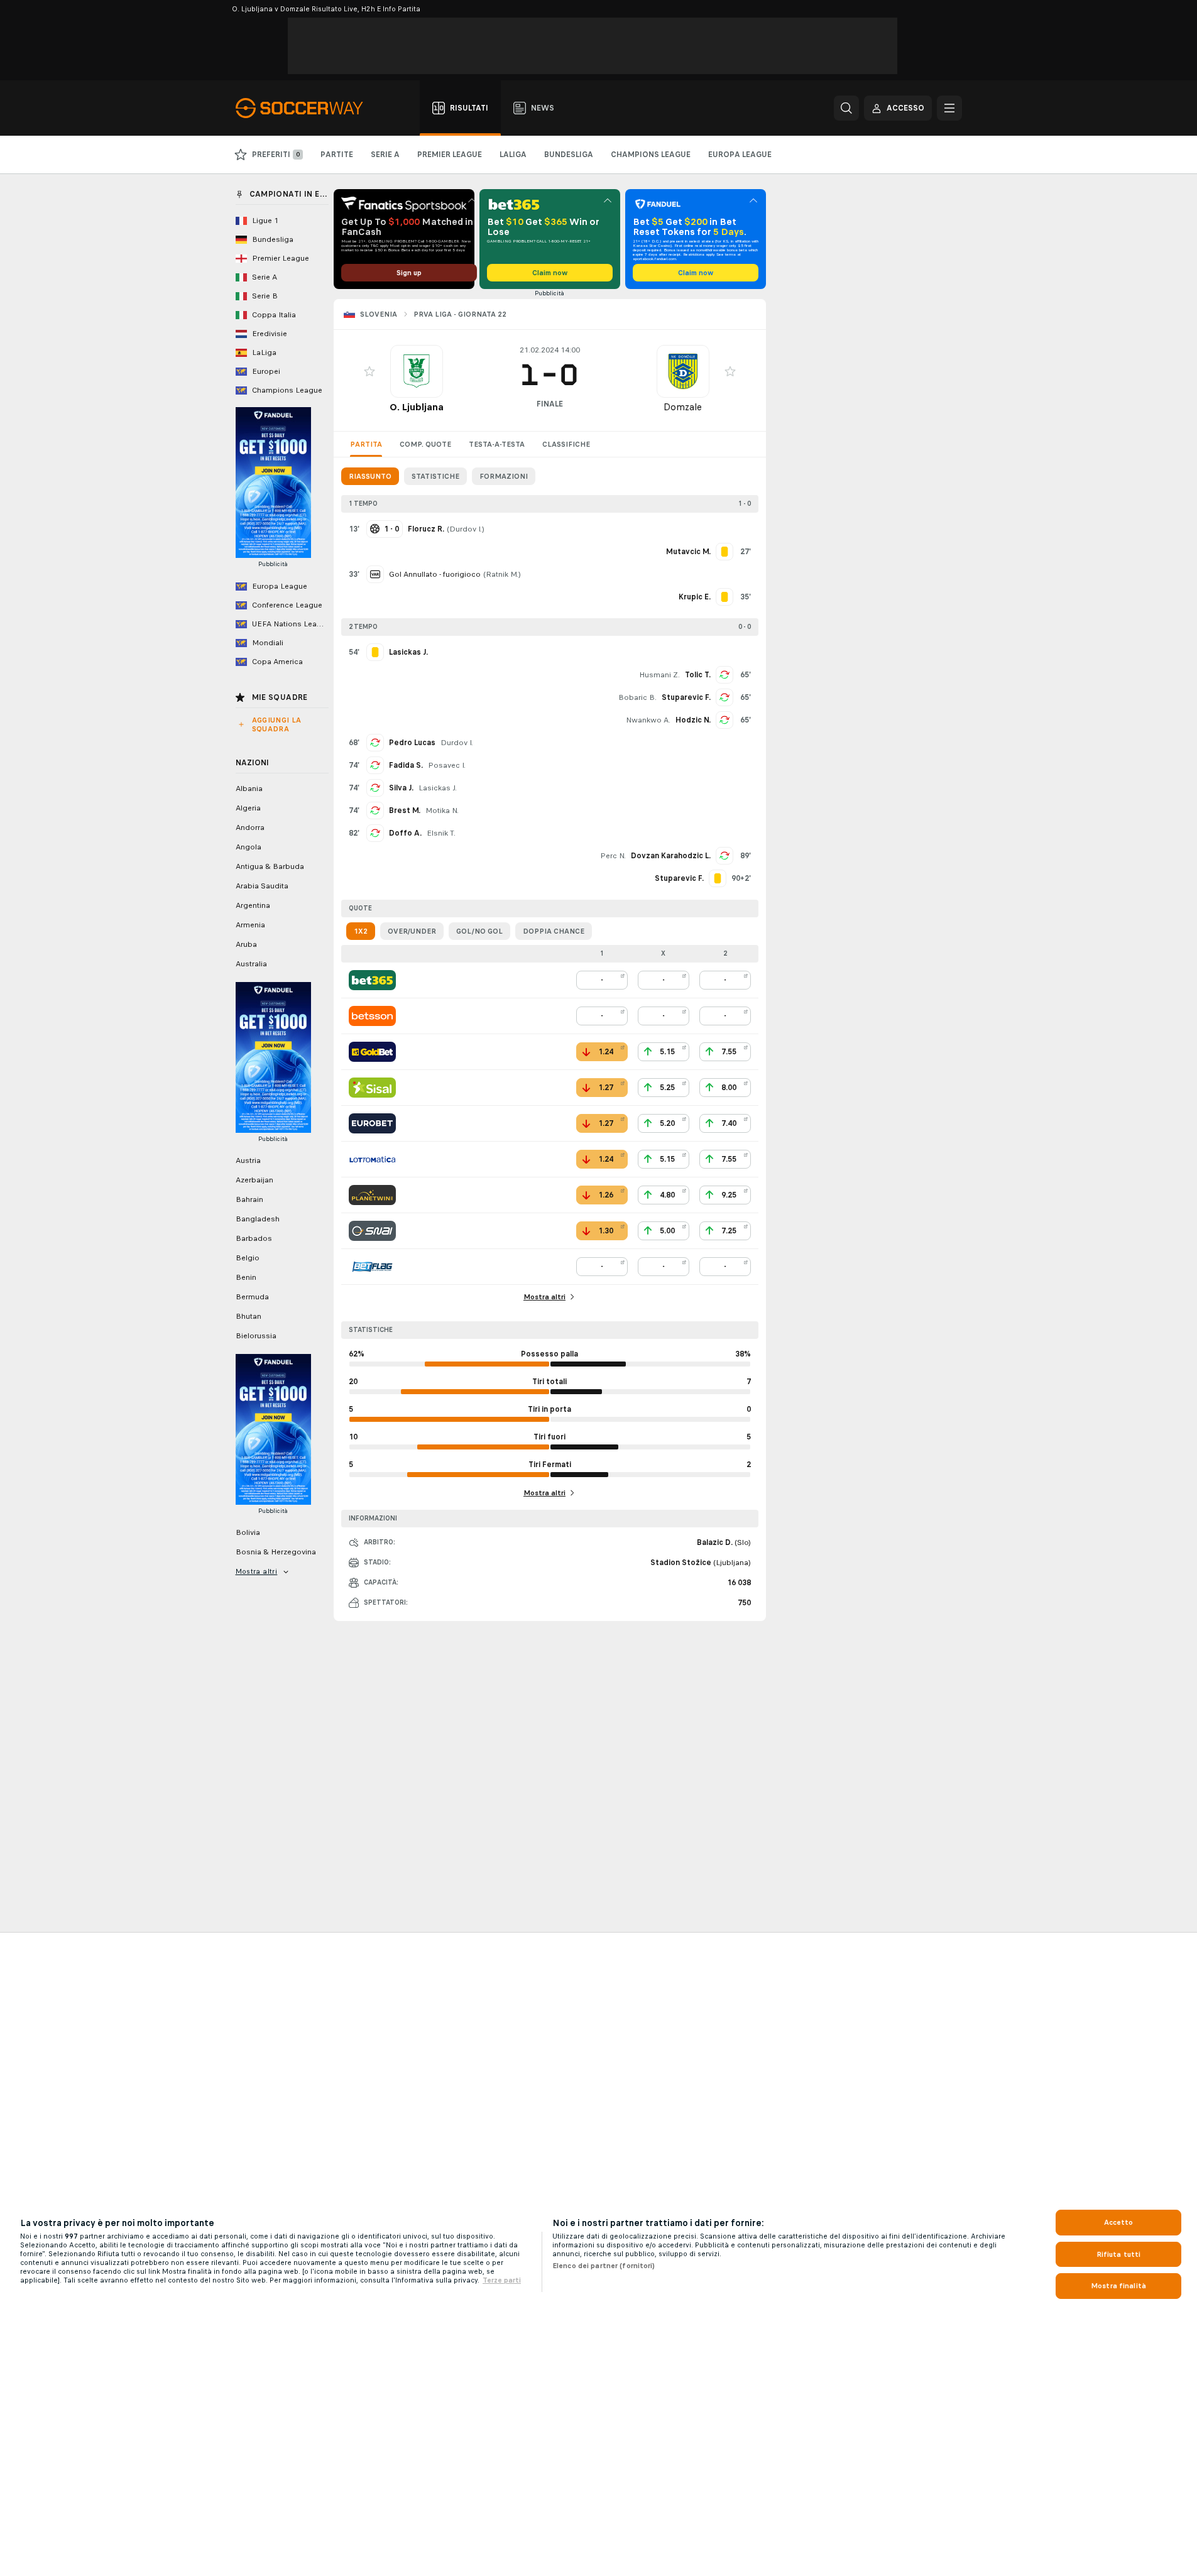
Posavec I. (447, 765)
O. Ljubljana (417, 407)
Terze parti (502, 2280)
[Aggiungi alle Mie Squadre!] (369, 371)
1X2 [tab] (361, 931)
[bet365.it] (372, 980)
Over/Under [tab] (412, 931)
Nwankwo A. (648, 720)
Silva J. (401, 788)
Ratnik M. (502, 574)
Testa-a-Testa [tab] (497, 444)
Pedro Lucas (412, 743)
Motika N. (442, 810)
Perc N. (613, 856)
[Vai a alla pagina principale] (306, 108)
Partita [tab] (366, 444)
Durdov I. (466, 529)
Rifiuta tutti (1119, 2254)
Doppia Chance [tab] (554, 931)
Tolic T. (698, 675)
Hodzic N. (693, 720)
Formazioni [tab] (504, 476)
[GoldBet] (372, 1052)
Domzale (683, 407)
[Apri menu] (949, 108)
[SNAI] (372, 1231)
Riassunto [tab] (370, 476)
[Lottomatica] (372, 1159)
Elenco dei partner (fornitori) (604, 2266)
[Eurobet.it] (372, 1123)
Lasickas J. (438, 788)
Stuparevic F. (686, 697)
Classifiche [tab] (566, 444)
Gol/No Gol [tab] (479, 931)
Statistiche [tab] (435, 476)
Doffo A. (405, 833)
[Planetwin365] (372, 1195)
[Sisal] (372, 1088)
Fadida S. (406, 765)
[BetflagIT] (372, 1267)
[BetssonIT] (372, 1016)
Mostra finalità (1118, 2286)
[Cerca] (846, 108)
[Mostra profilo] (417, 371)
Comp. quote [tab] (425, 444)
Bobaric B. (637, 697)
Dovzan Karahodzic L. (671, 856)
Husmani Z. (659, 675)
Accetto (1119, 2222)
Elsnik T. (441, 833)
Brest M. (405, 810)
